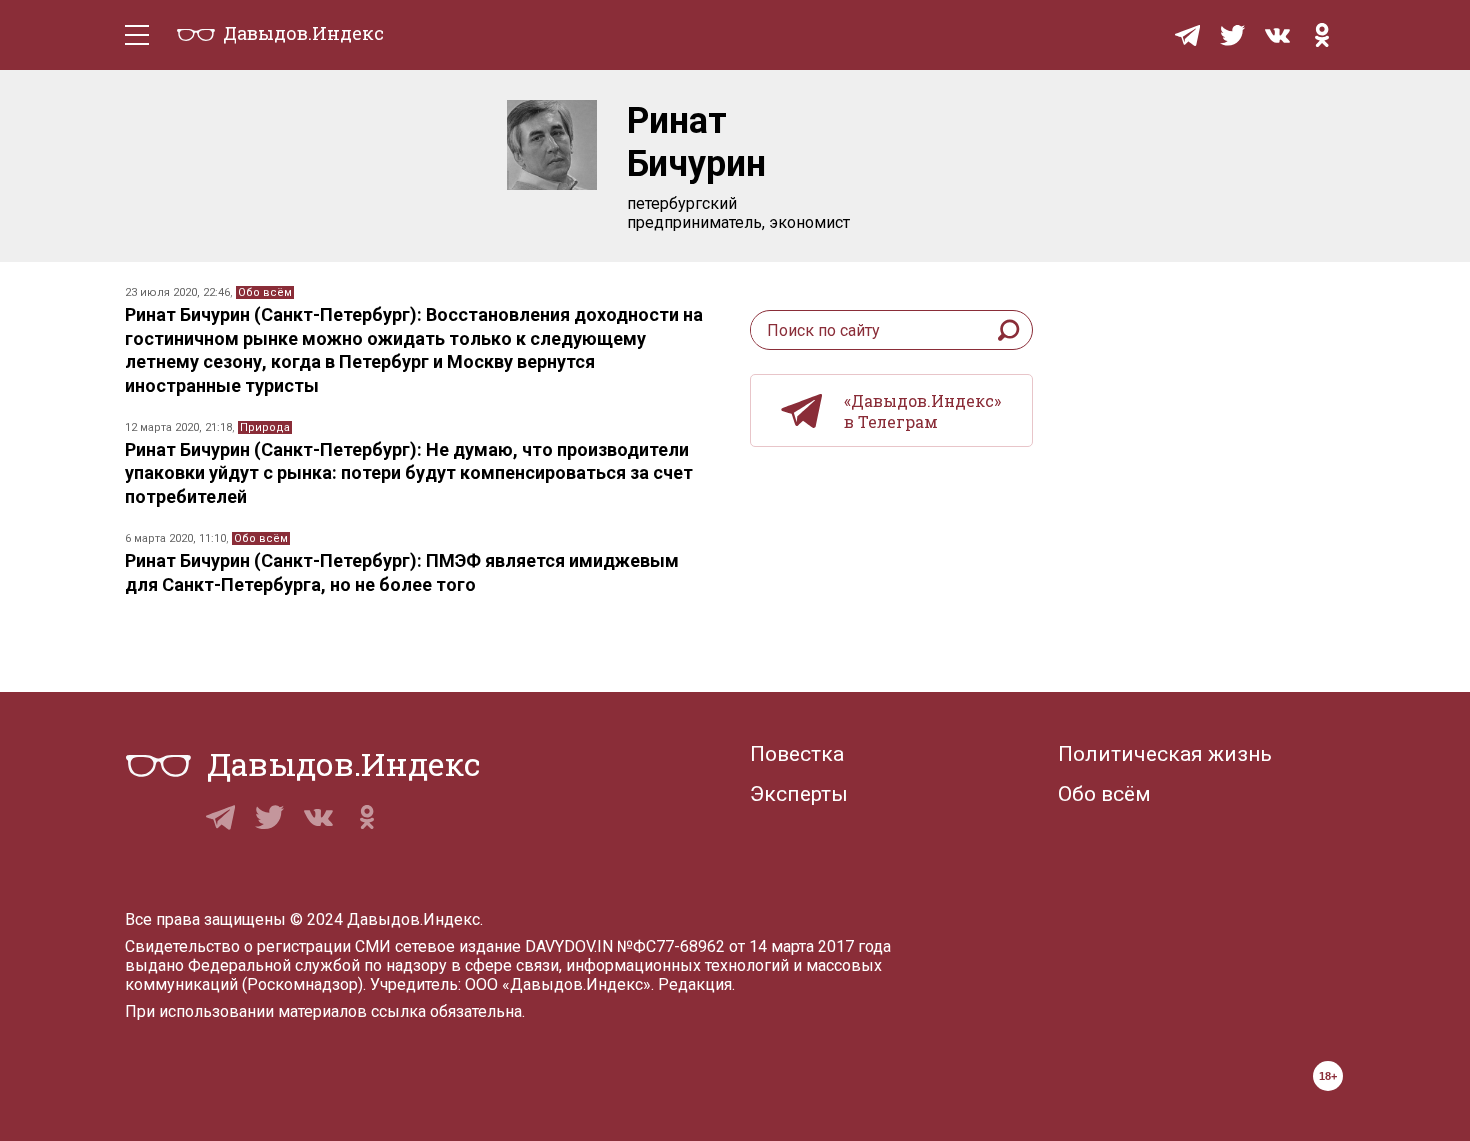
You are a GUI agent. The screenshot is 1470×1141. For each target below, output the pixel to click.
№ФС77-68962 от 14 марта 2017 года (754, 946)
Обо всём (265, 292)
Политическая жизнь (1165, 754)
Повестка (797, 754)
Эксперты (799, 794)
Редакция (695, 984)
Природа (265, 427)
